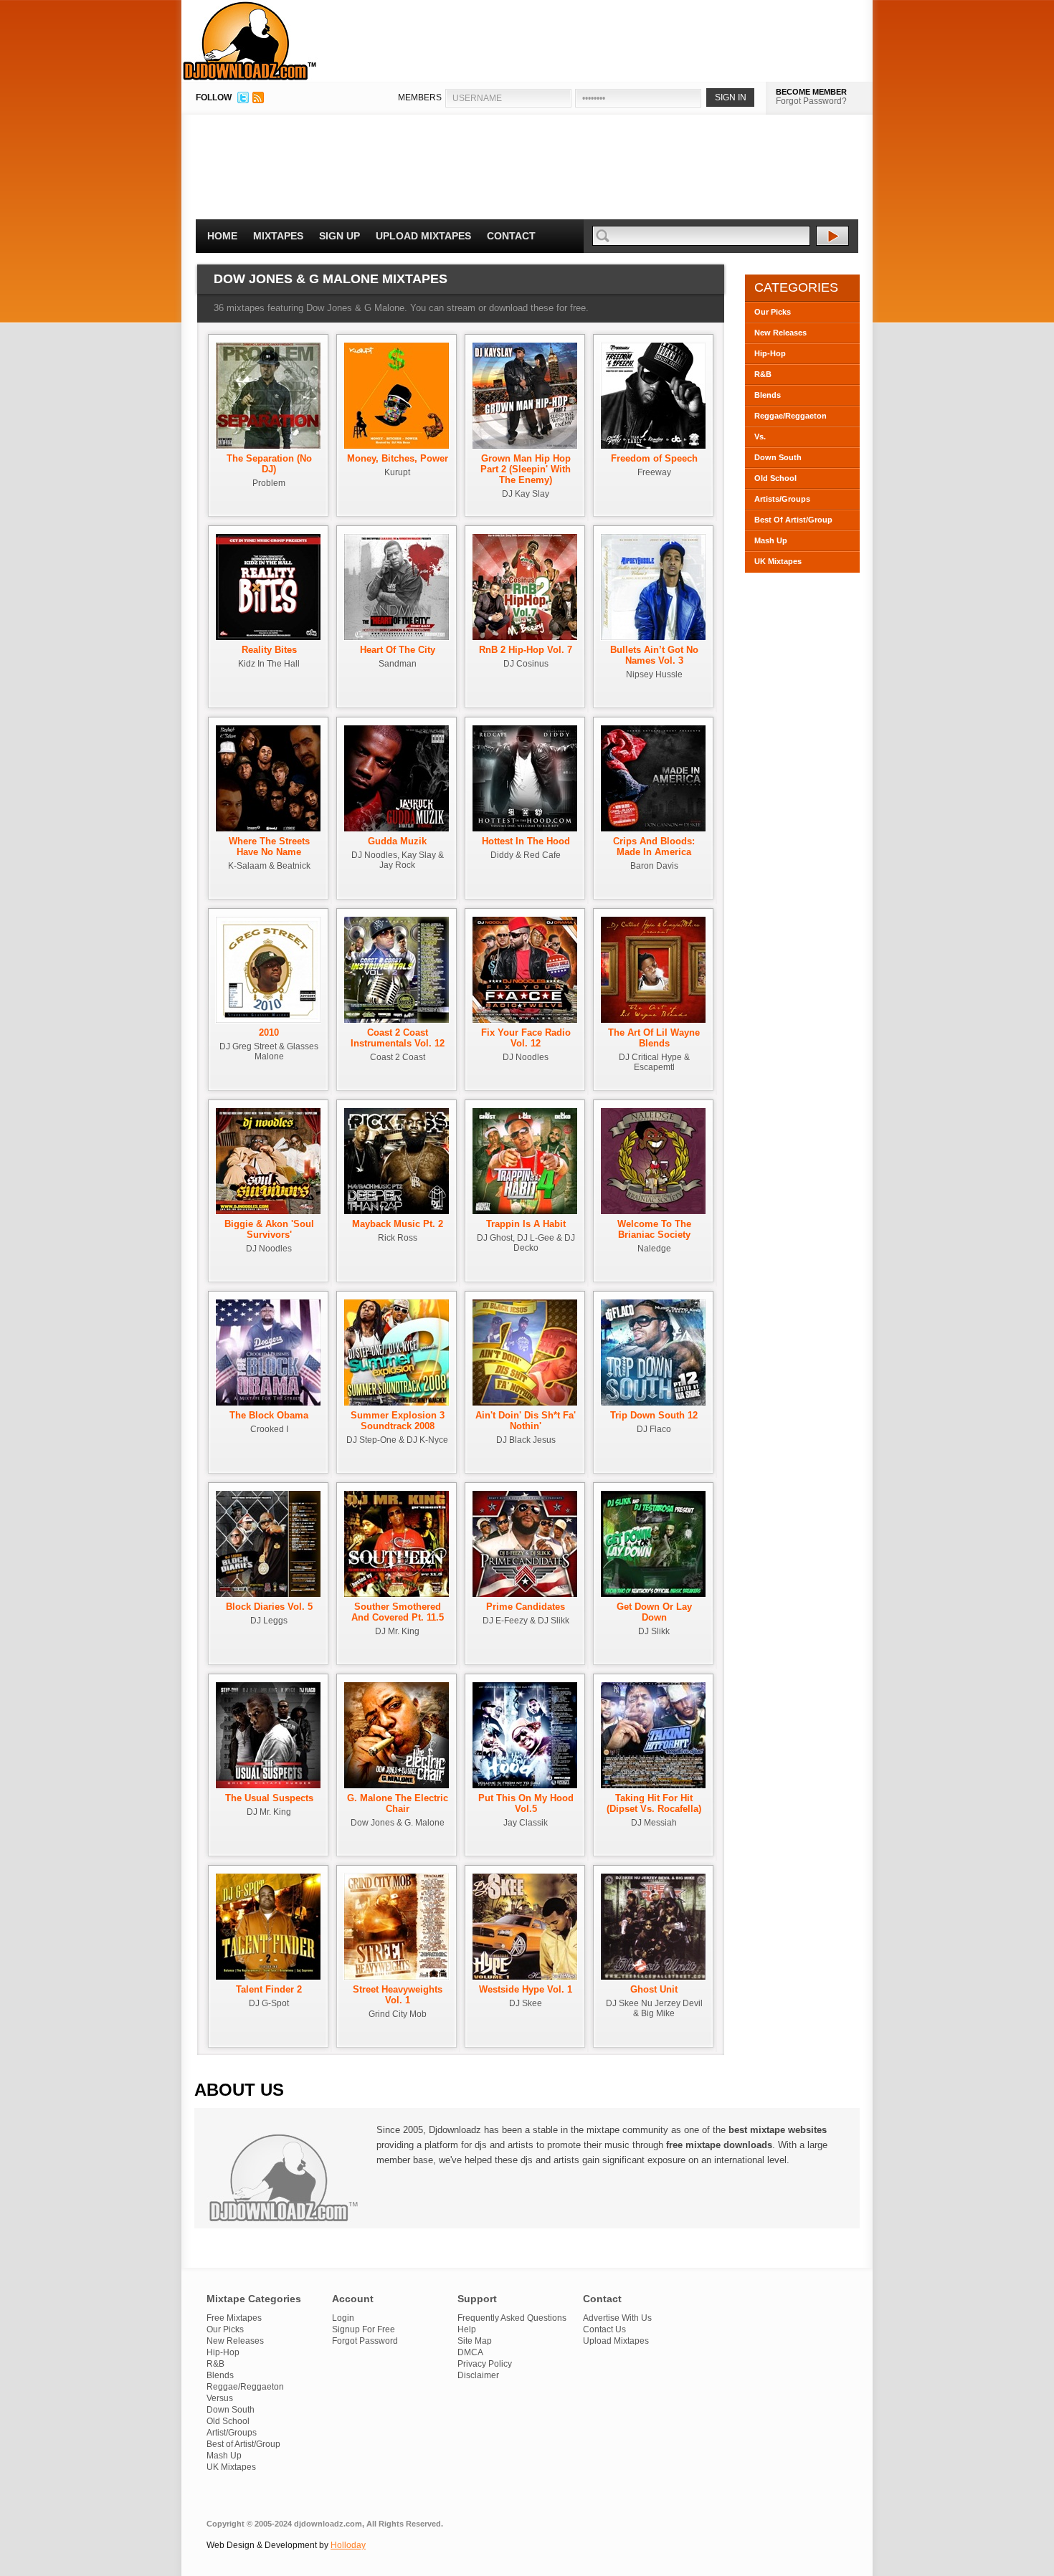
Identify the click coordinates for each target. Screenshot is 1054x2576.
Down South (778, 457)
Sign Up (340, 236)
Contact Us (604, 2329)
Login (343, 2318)
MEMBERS (420, 97)
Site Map (475, 2341)
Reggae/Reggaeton (790, 416)
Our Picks (773, 312)
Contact (511, 236)
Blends (768, 395)
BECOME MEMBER (811, 92)
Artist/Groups (232, 2433)
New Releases (780, 333)
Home (222, 236)
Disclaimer (478, 2375)
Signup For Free (364, 2329)
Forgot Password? (811, 101)
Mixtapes (278, 236)
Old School (775, 478)
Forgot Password (365, 2341)
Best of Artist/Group (243, 2444)
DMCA (470, 2352)
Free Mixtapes (234, 2318)
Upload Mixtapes (423, 236)
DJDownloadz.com (250, 41)
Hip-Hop (770, 353)
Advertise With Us (617, 2318)
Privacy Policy (485, 2364)
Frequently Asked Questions (512, 2318)
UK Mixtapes (778, 561)
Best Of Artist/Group (793, 520)
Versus (220, 2398)
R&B (763, 374)
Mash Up (771, 540)
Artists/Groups (782, 499)
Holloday (348, 2545)
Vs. (760, 437)
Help (467, 2329)
